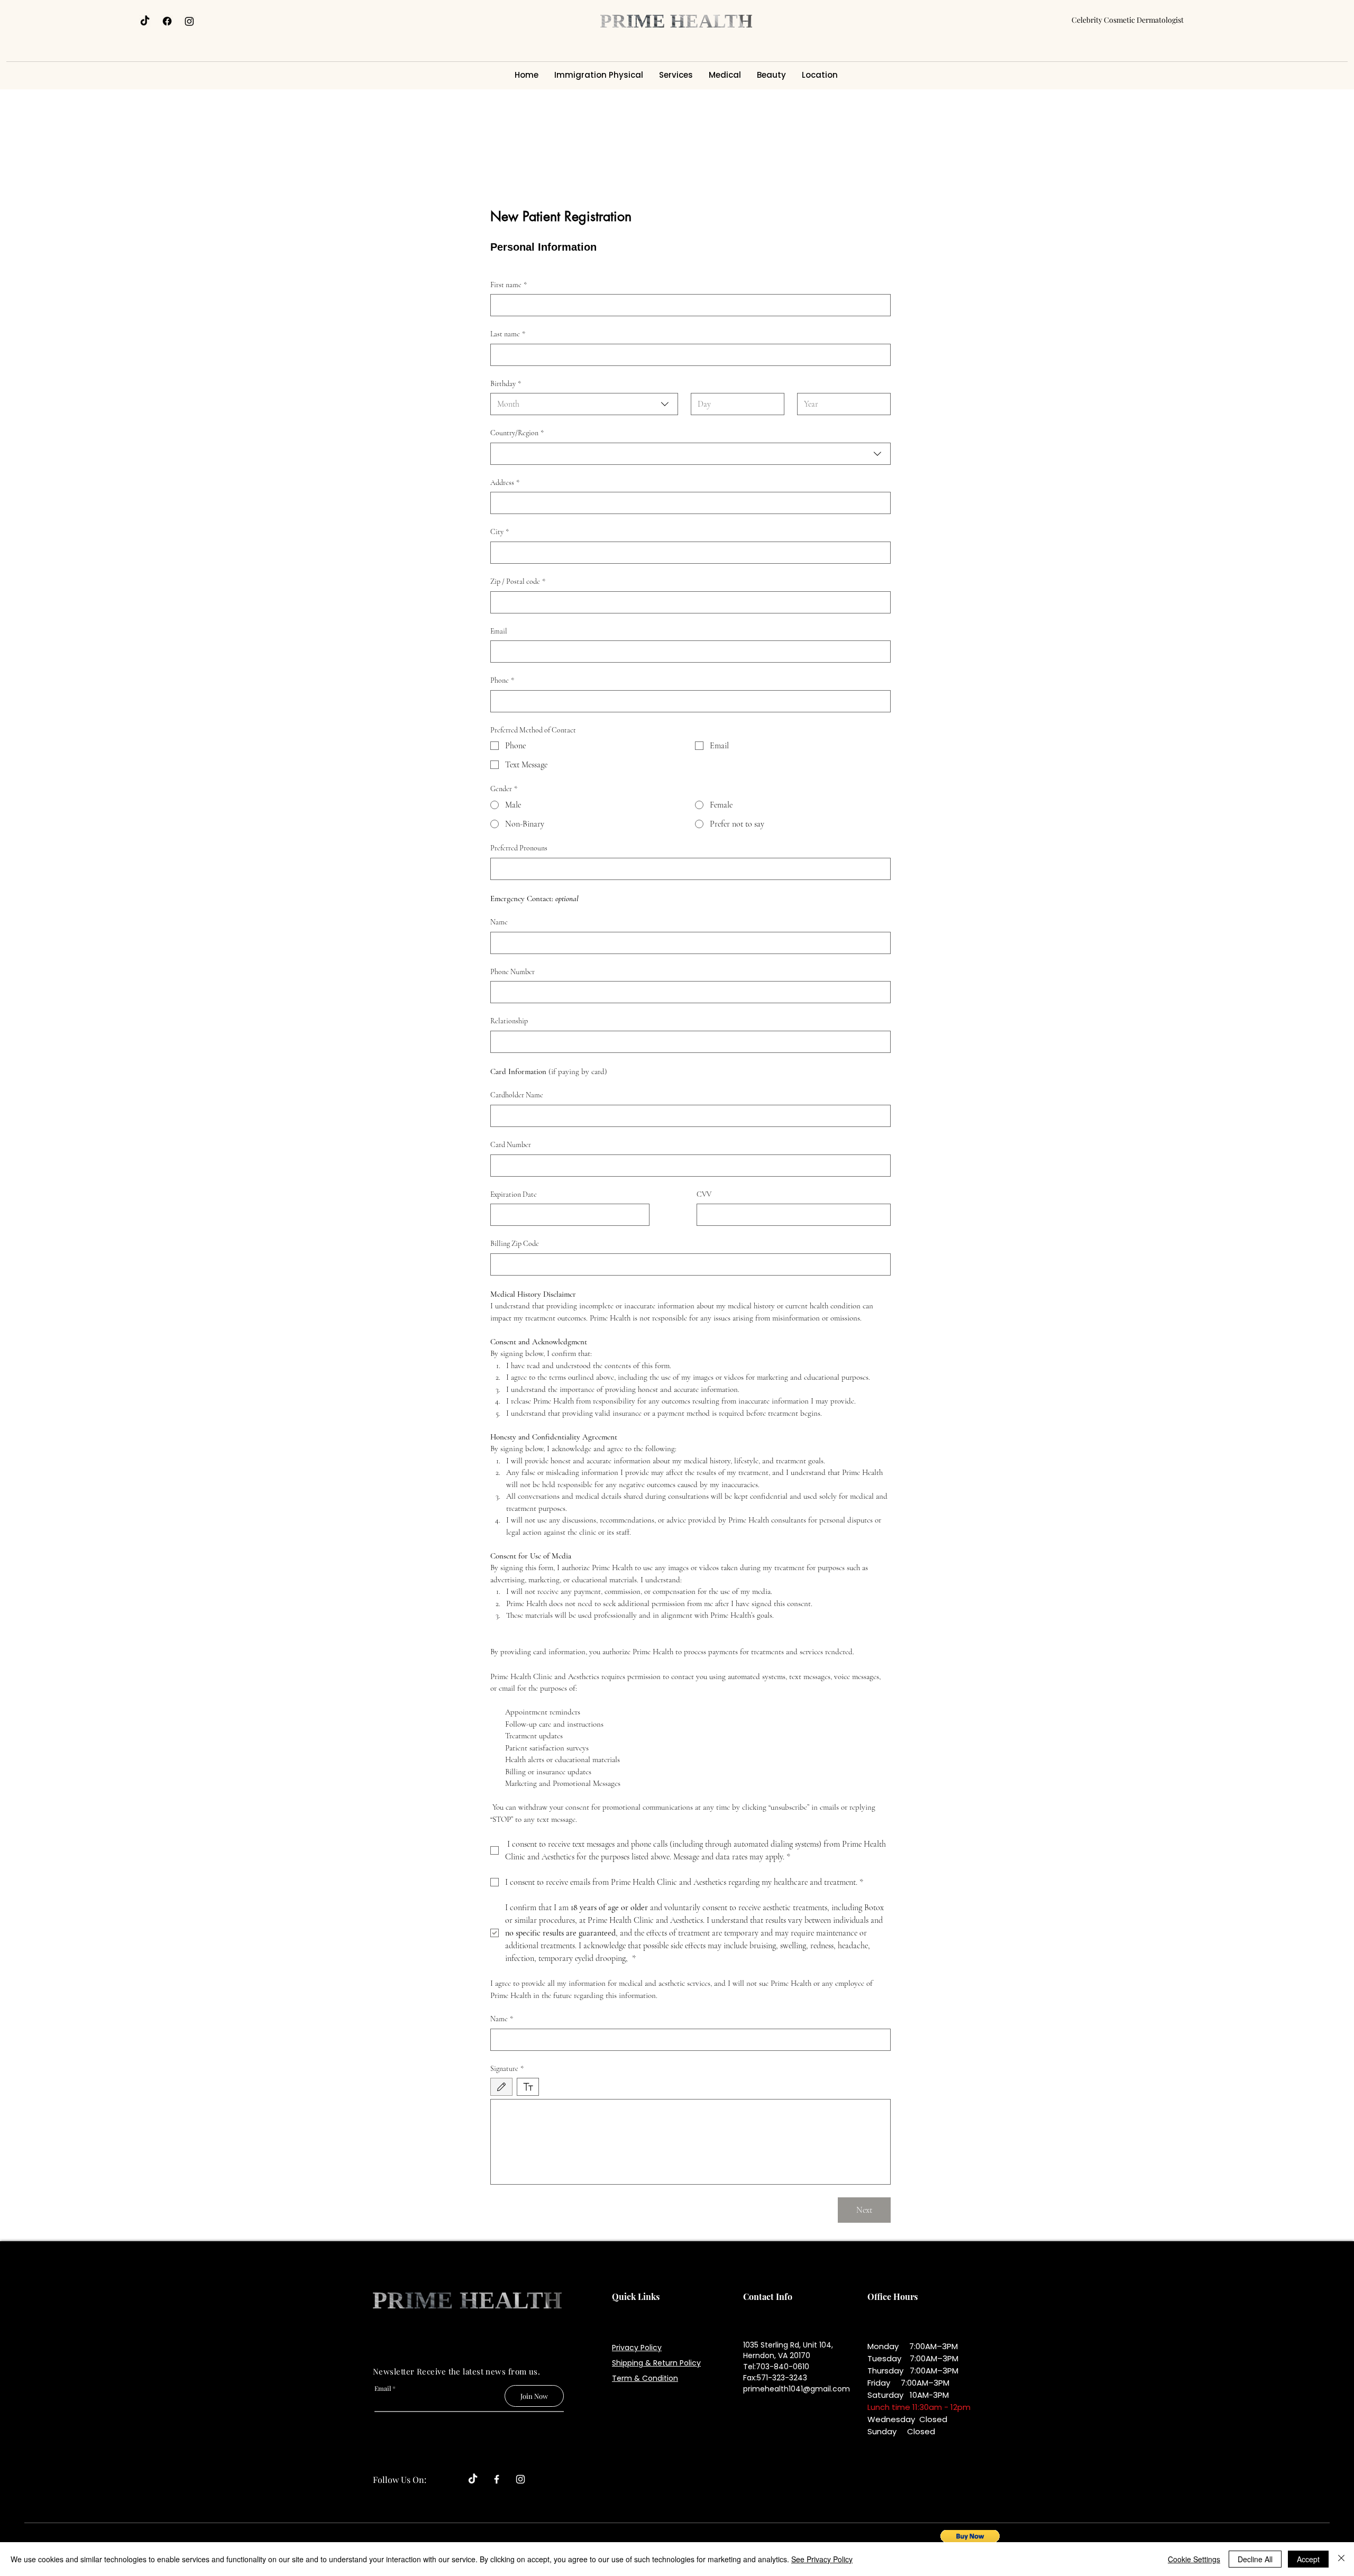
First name (509, 285)
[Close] (1341, 2559)
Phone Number (513, 972)
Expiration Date (514, 1194)
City (500, 532)
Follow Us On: (400, 2479)
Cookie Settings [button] (1194, 2559)
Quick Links (636, 2297)
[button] (970, 2541)
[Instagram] (189, 21)
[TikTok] (145, 21)
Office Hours (893, 2297)
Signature (507, 2069)
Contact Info (768, 2297)
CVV (704, 1194)
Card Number (511, 1145)
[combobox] (584, 404)
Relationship (509, 1021)
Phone (502, 680)
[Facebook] (167, 21)
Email (499, 631)
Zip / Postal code (518, 581)
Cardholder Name (517, 1095)
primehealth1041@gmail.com (797, 2389)
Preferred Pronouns (519, 848)
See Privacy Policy (822, 2559)
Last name (508, 334)
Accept (1308, 2559)
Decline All (1255, 2559)
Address (505, 483)
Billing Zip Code (515, 1244)
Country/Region (517, 433)
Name (499, 922)
